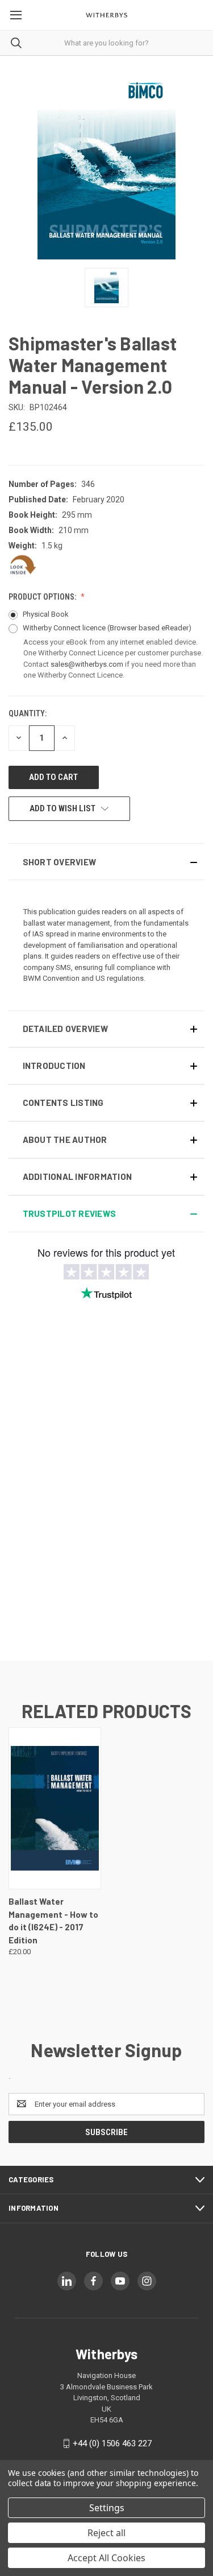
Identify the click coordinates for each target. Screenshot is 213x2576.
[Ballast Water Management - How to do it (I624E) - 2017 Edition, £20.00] (55, 1808)
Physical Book (46, 614)
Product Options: (43, 597)
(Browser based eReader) (149, 628)
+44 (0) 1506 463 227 (112, 2443)
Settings (107, 2508)
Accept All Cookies (106, 2558)
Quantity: (28, 713)
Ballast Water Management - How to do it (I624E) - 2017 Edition (53, 1921)
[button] (106, 862)
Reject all (106, 2533)
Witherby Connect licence (107, 628)
